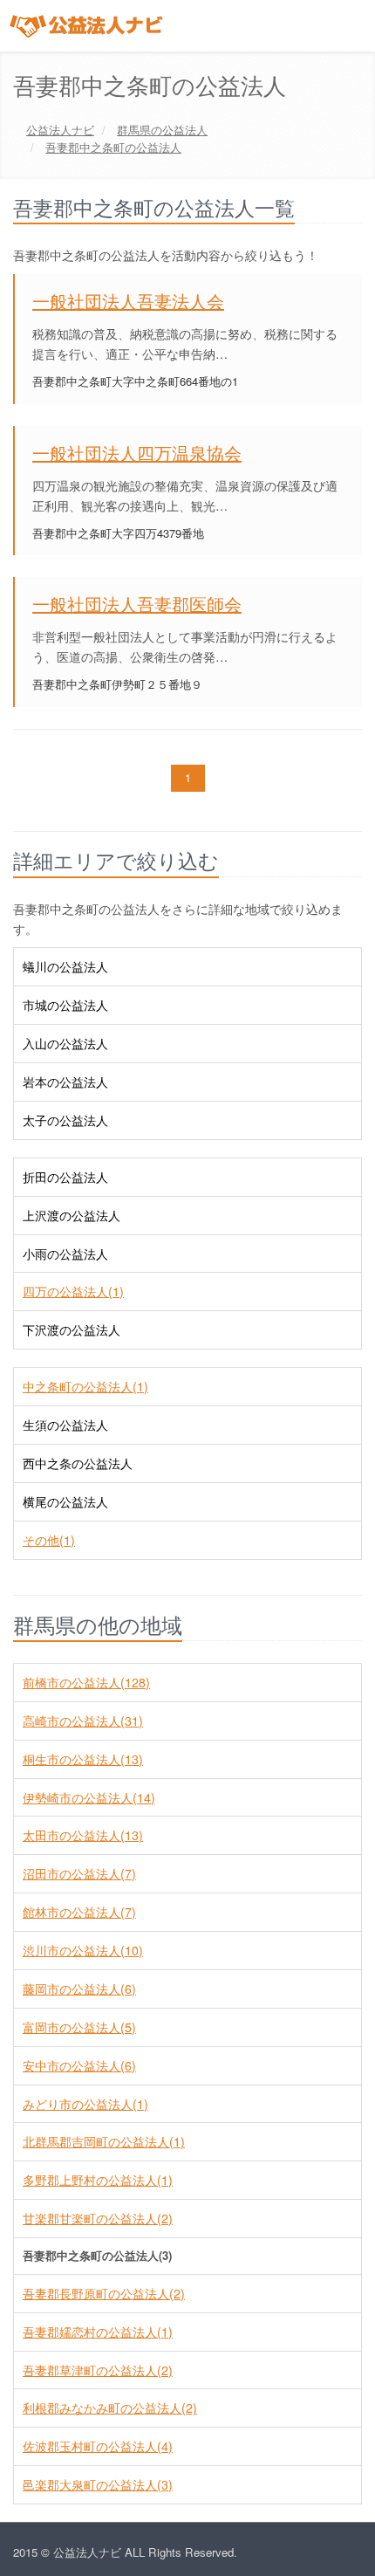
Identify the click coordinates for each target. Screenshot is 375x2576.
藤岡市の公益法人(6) (79, 1989)
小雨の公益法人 (65, 1254)
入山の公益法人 (65, 1043)
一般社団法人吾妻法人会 (128, 301)
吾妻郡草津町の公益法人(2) (98, 2370)
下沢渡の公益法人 (72, 1329)
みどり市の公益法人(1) (85, 2104)
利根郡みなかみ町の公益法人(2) (110, 2408)
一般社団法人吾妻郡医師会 (137, 604)
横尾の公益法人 (65, 1501)
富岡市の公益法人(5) (79, 2027)
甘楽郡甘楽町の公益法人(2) (98, 2218)
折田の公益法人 (65, 1177)
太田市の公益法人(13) (83, 1835)
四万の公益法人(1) (73, 1291)
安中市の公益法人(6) (79, 2065)
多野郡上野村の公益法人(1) (98, 2180)
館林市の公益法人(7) (79, 1912)
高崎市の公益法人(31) (83, 1721)
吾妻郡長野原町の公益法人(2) (104, 2293)
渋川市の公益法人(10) (83, 1950)
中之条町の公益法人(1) (85, 1386)
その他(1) (49, 1540)
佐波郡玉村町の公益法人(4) (98, 2446)
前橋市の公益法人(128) (86, 1682)
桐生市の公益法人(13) (83, 1759)
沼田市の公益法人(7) (79, 1873)
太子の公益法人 (65, 1120)
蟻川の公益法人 (65, 966)
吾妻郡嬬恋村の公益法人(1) (98, 2332)
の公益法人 (162, 130)
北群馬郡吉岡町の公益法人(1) (104, 2141)
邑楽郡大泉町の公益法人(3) (98, 2484)
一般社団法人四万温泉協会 (137, 453)
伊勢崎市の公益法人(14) (89, 1797)
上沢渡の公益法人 (72, 1215)
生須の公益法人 (65, 1425)
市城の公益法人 (65, 1005)
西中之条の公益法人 (78, 1463)
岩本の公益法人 (65, 1082)
